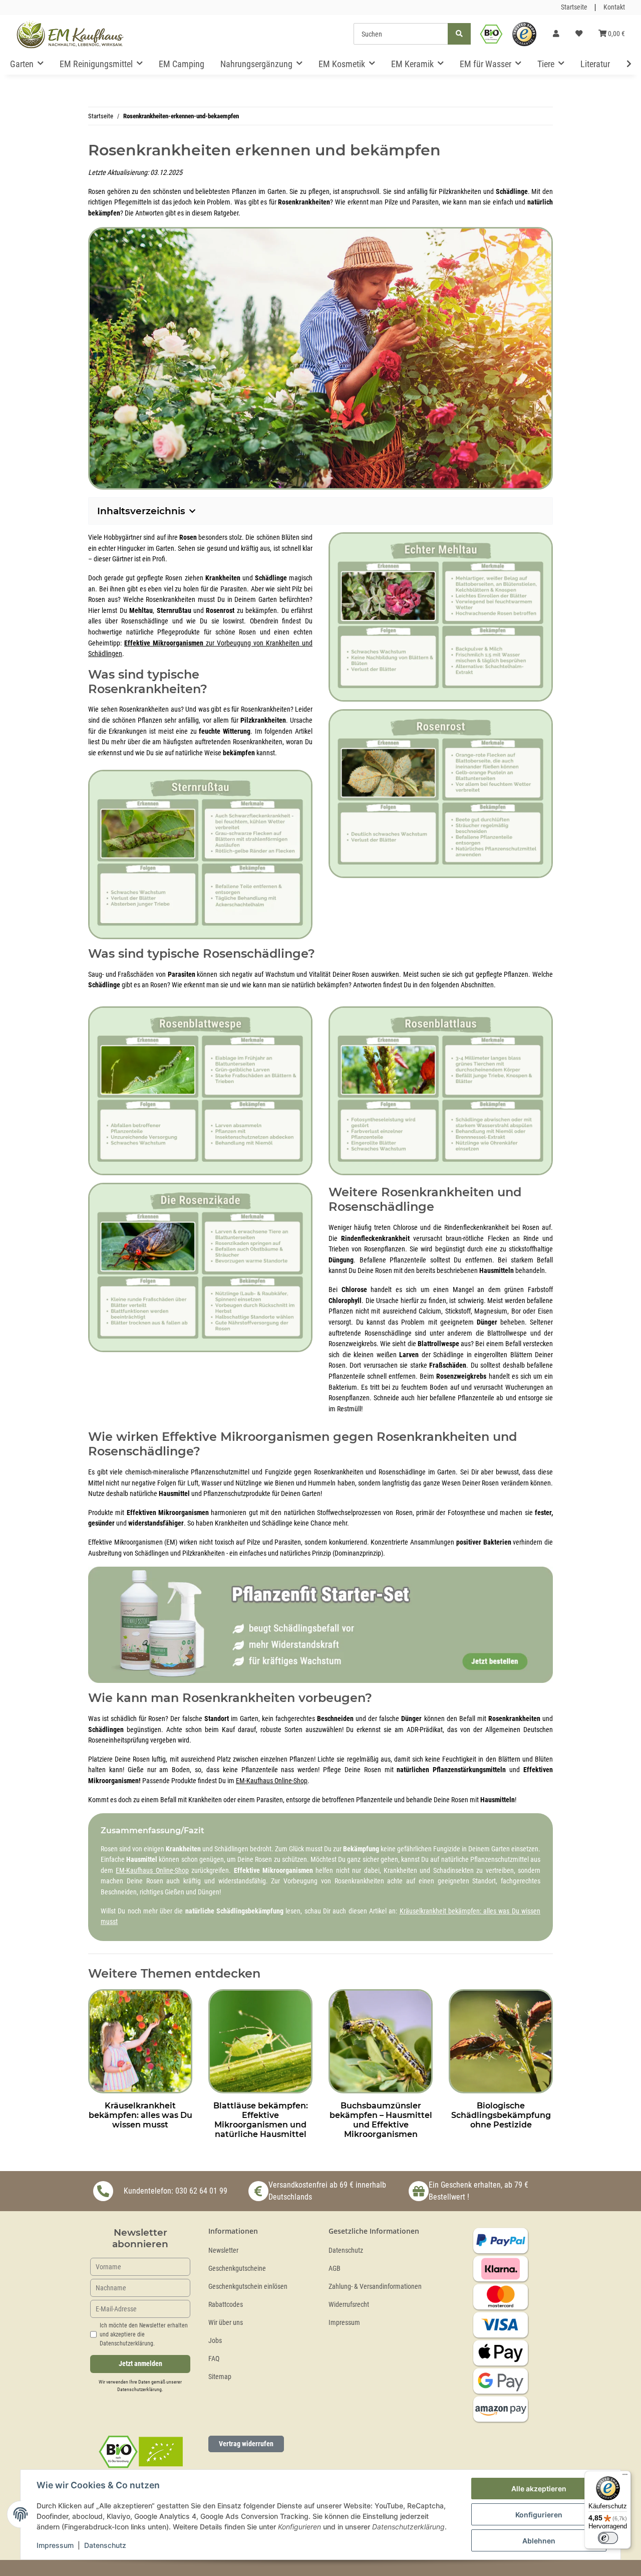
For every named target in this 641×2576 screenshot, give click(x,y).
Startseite (574, 7)
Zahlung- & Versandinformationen (375, 2287)
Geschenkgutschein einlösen (248, 2287)
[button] (556, 34)
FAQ (214, 2359)
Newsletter (223, 2250)
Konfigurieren (539, 2515)
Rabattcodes (226, 2305)
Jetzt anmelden (140, 2364)
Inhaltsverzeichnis (141, 511)
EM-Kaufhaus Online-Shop (272, 1781)
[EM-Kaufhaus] (70, 34)
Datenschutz (346, 2250)
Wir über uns (226, 2323)
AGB (335, 2269)
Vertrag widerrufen (246, 2444)
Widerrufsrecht (349, 2305)
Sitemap (220, 2377)
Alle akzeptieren (539, 2489)
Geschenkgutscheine (237, 2269)
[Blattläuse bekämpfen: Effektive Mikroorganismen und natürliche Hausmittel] (260, 2041)
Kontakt (614, 7)
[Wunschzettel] (579, 34)
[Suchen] (459, 34)
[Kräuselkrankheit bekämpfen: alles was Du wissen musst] (140, 2041)
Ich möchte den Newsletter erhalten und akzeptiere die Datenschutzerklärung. (144, 2334)
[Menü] (625, 2477)
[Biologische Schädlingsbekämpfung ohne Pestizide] (501, 2041)
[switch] (608, 2538)
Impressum (344, 2323)
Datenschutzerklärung (139, 2389)
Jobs (215, 2341)
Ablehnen (539, 2541)
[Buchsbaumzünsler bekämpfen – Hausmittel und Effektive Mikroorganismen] (381, 2041)
